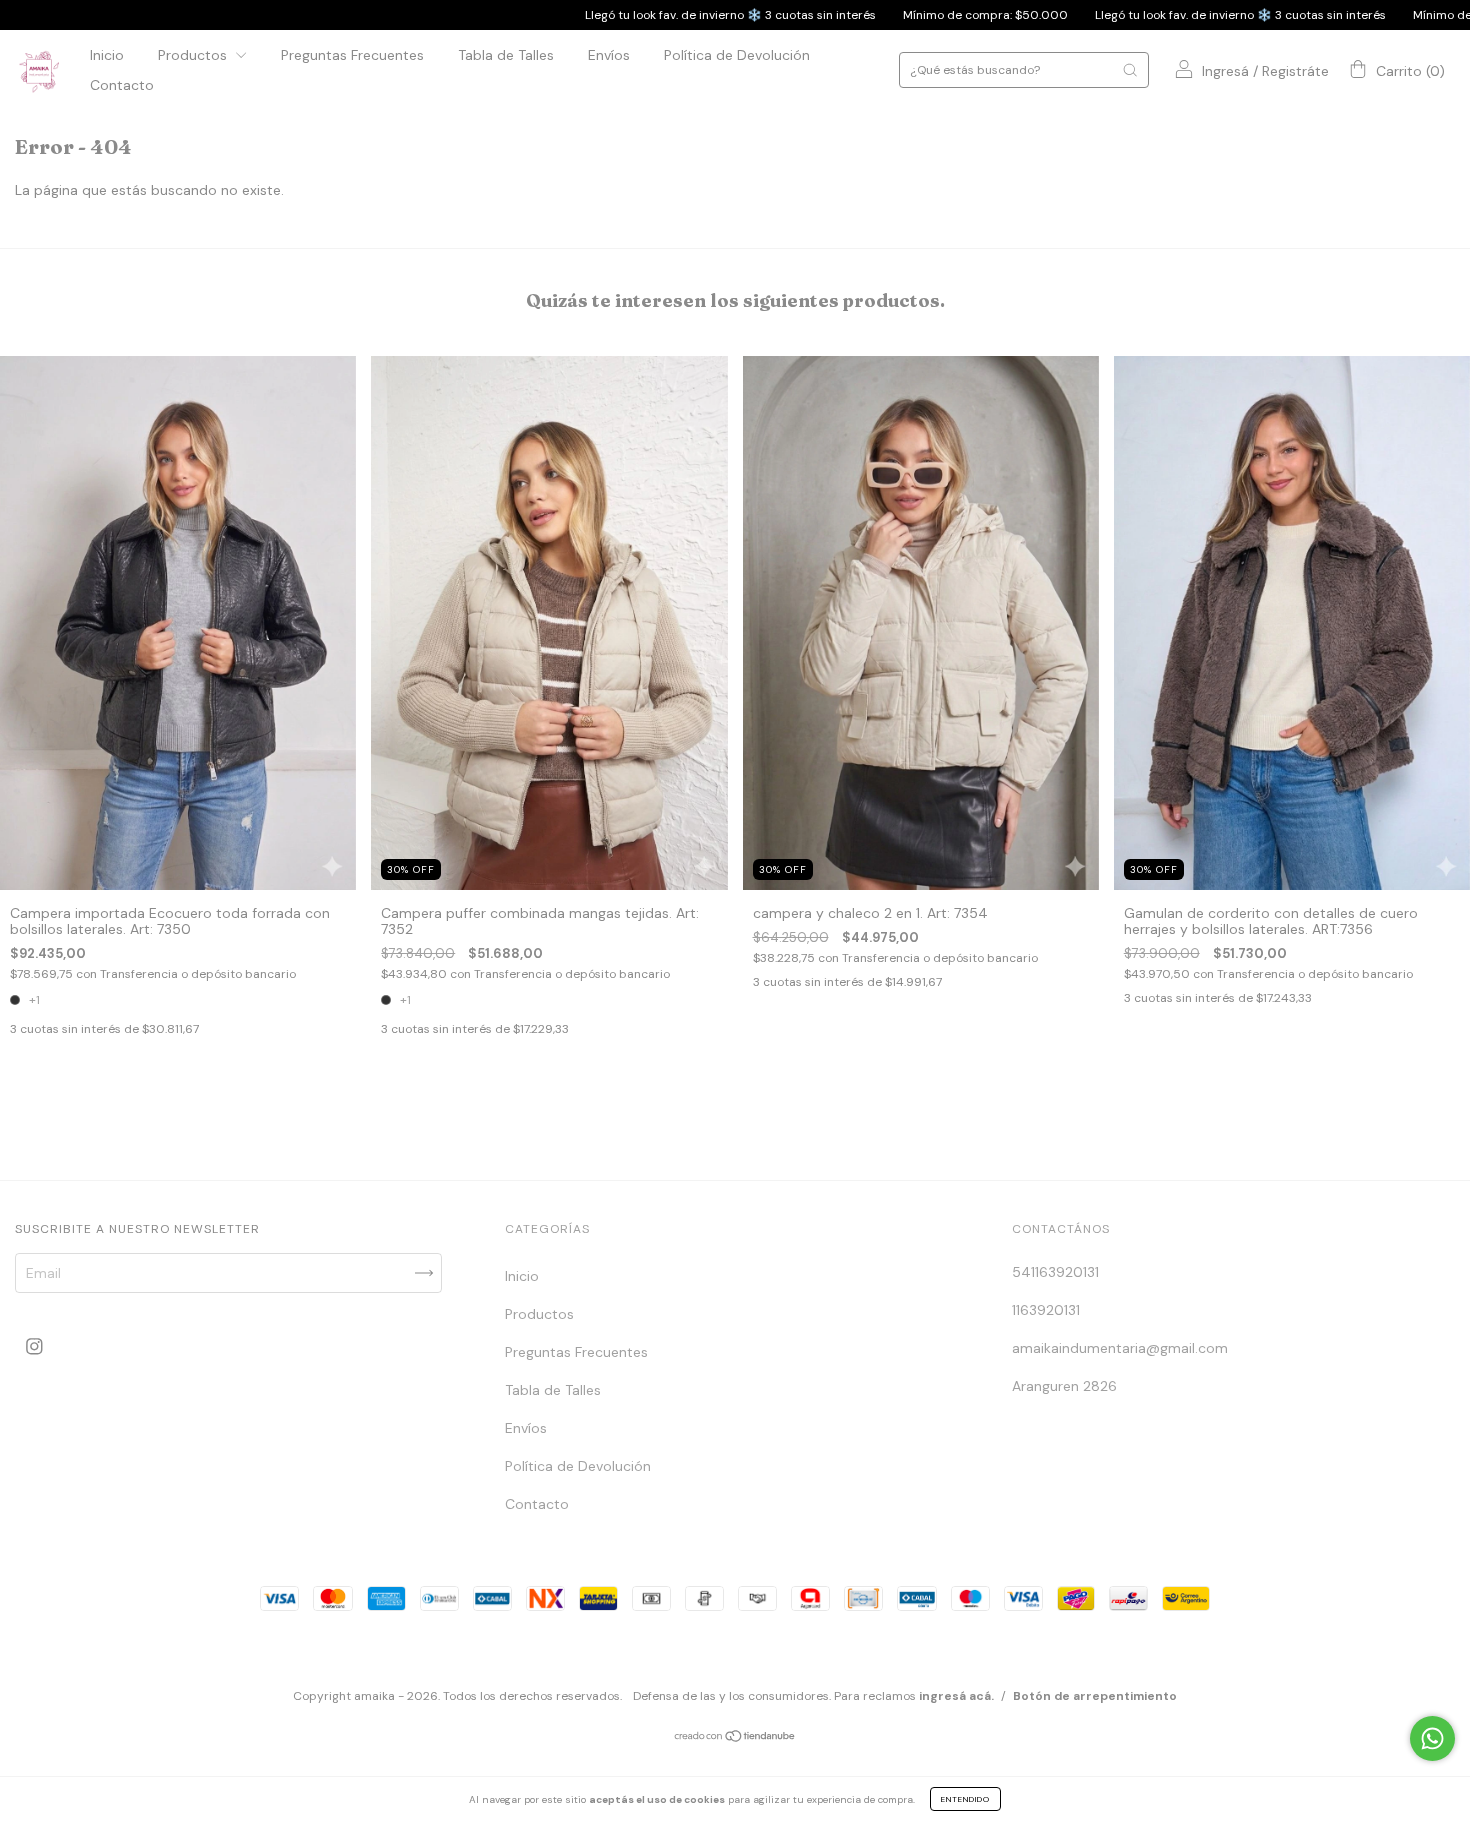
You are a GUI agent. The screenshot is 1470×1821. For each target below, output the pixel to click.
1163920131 (1046, 1310)
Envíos (609, 55)
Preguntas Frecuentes (352, 55)
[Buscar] (1130, 70)
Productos (194, 55)
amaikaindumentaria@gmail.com (1120, 1348)
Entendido (965, 1799)
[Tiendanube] (735, 1737)
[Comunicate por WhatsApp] (1432, 1738)
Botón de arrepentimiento (1095, 1696)
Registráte (1295, 71)
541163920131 (1055, 1272)
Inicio (107, 55)
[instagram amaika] (34, 1347)
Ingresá (1225, 71)
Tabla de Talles (506, 55)
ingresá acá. (956, 1696)
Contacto (122, 85)
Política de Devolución (737, 55)
